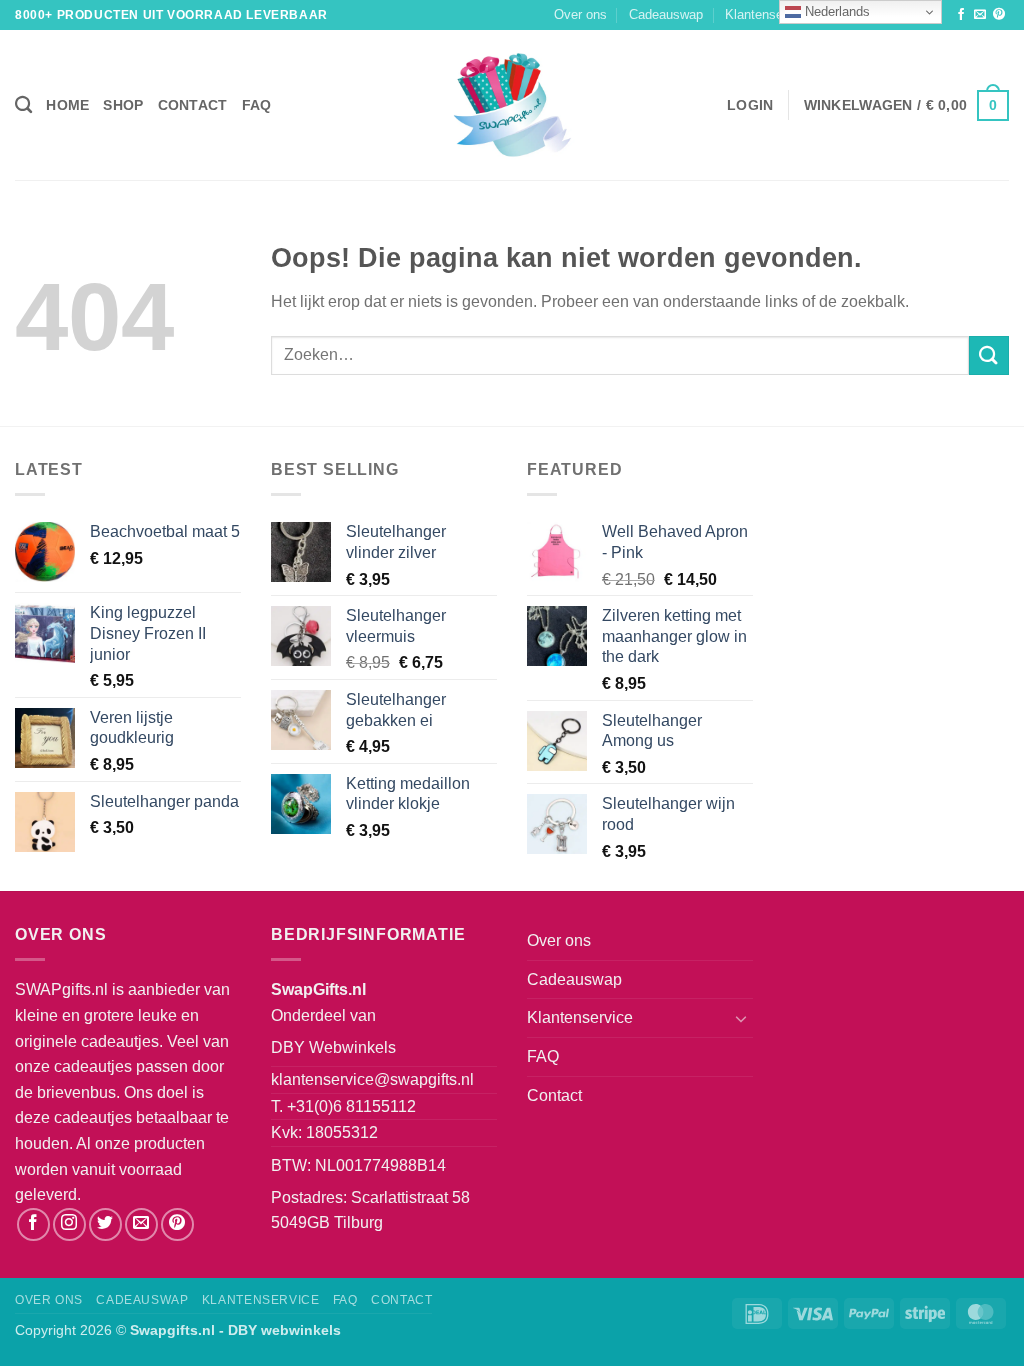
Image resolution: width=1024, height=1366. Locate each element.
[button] (750, 105)
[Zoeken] (23, 105)
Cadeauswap (666, 14)
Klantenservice (768, 14)
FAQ (257, 105)
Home (67, 105)
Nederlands (835, 11)
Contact (193, 105)
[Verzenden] (989, 355)
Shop (123, 105)
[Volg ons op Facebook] (961, 15)
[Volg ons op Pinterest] (999, 15)
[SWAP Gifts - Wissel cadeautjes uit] (512, 105)
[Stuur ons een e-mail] (980, 15)
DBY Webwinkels (333, 1047)
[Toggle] (741, 1018)
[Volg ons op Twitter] (105, 1224)
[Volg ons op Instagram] (69, 1224)
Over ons (580, 14)
